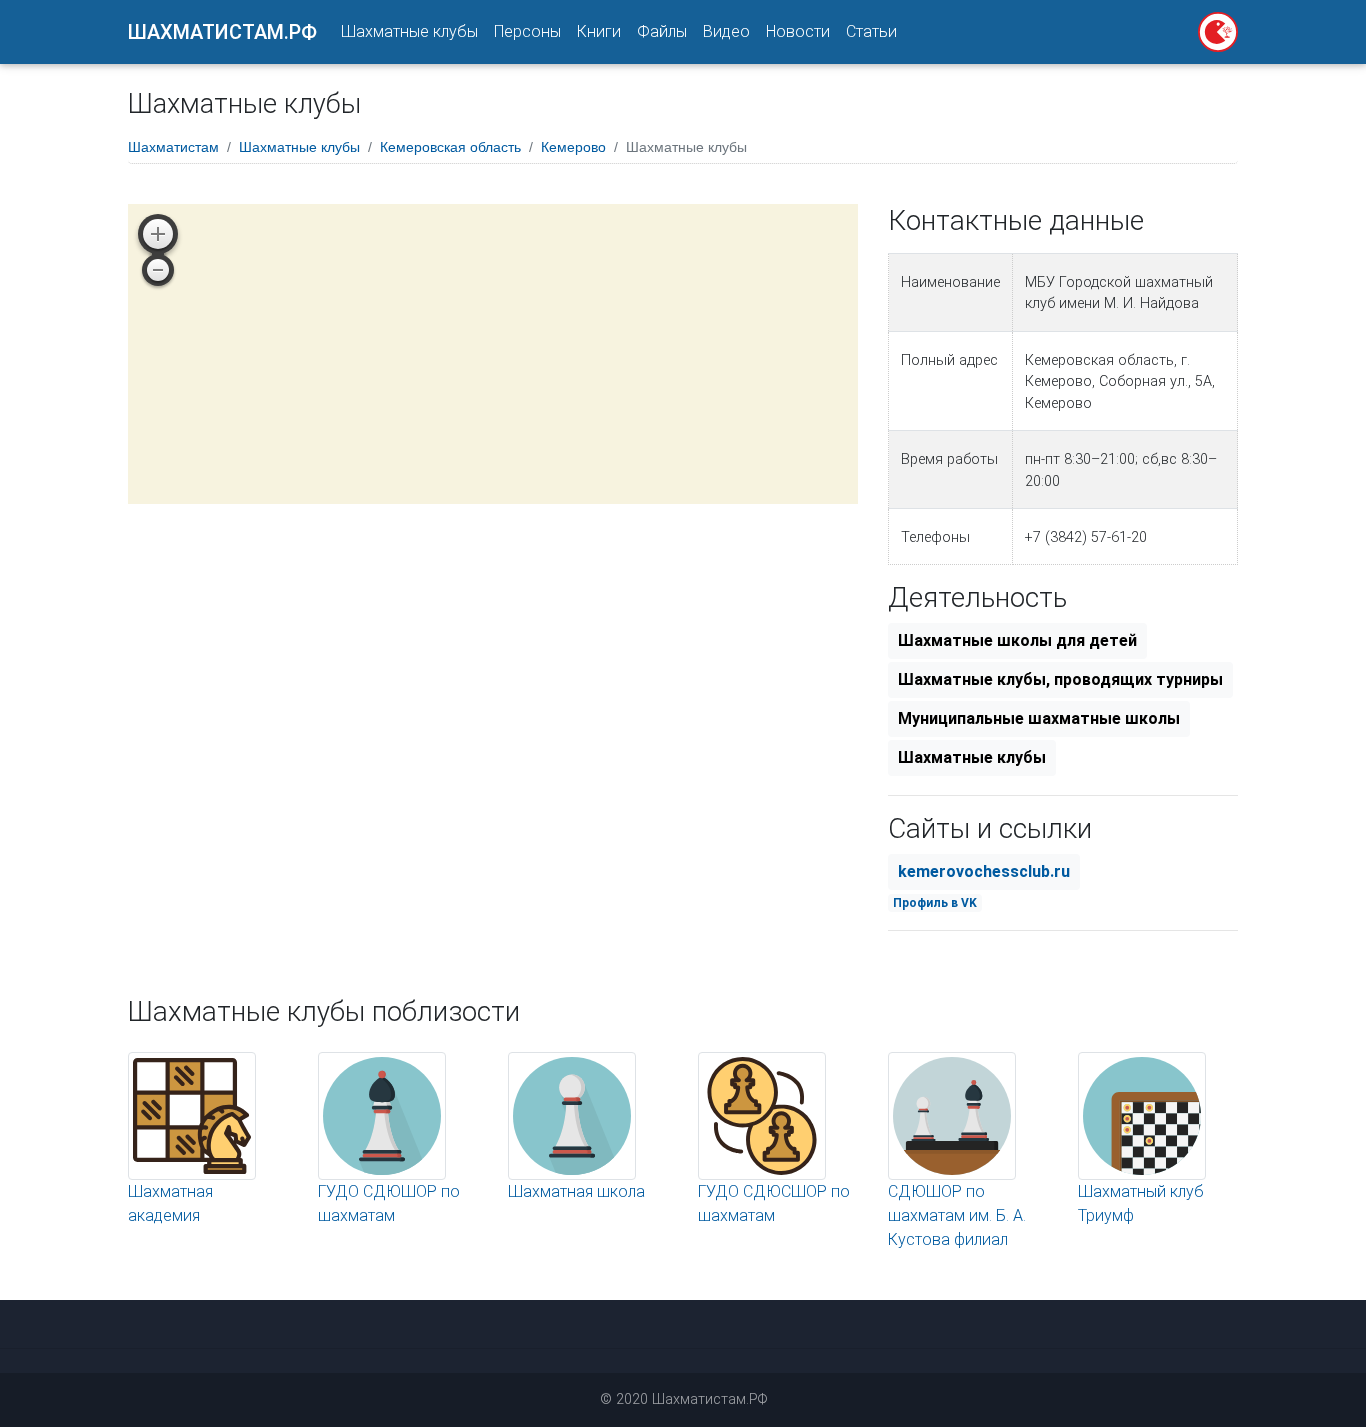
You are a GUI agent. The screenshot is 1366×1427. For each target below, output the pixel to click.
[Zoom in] (158, 234)
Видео (726, 31)
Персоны (527, 31)
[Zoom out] (158, 270)
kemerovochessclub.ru (984, 871)
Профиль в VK (935, 903)
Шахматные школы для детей (1017, 640)
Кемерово (573, 147)
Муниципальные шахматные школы (1039, 718)
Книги (599, 31)
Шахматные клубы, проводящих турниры (1060, 679)
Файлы (662, 31)
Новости (798, 31)
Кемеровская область (450, 147)
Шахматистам (173, 147)
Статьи (871, 31)
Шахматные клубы (409, 31)
